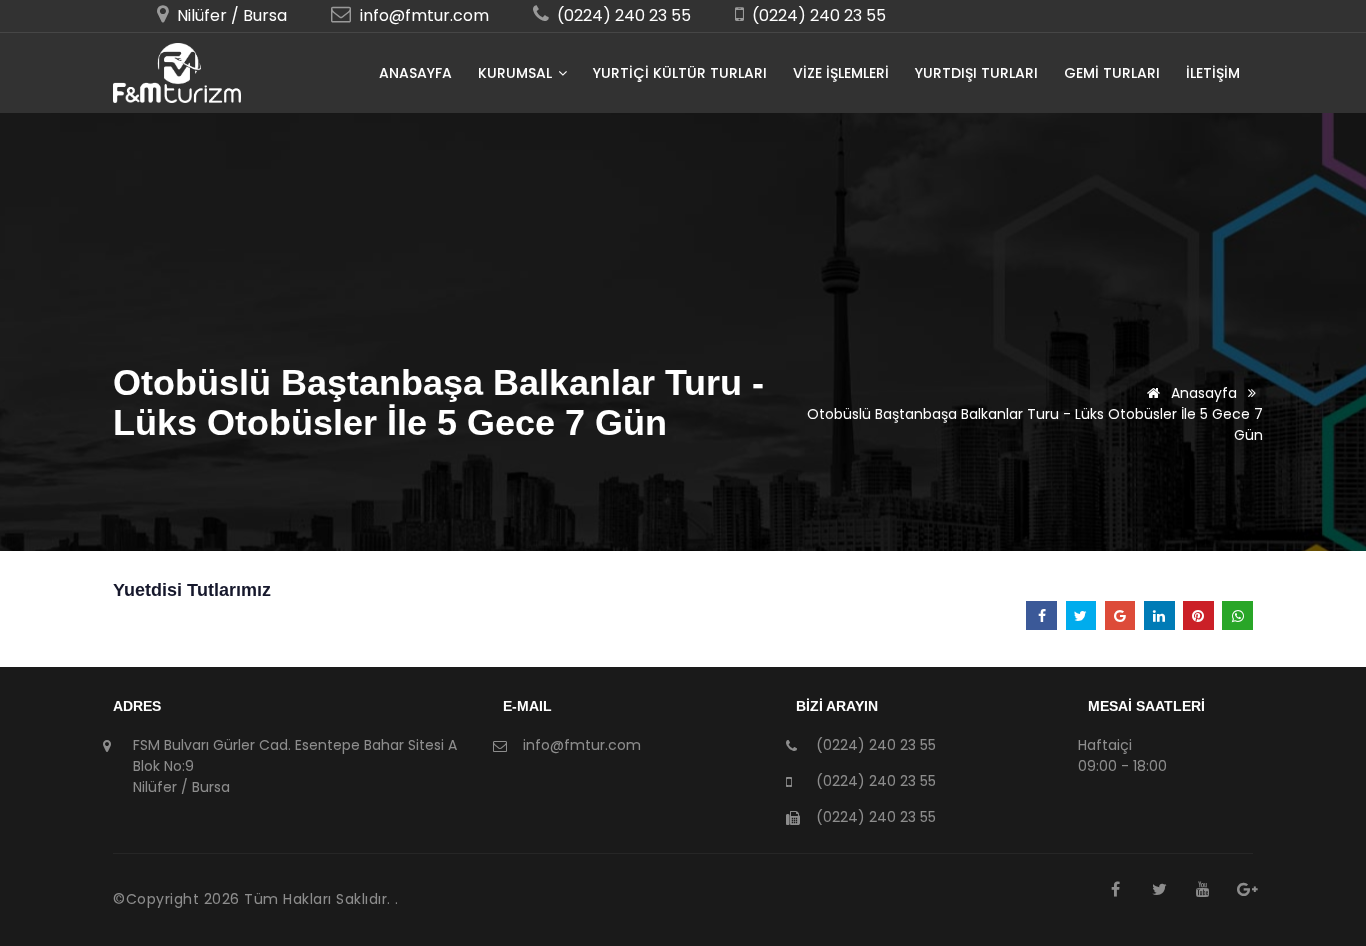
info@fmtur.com (422, 15)
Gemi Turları (1112, 73)
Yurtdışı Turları (976, 73)
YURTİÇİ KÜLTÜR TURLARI (680, 73)
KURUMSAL (517, 73)
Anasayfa (415, 73)
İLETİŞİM (1213, 73)
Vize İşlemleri (841, 73)
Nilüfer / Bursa (230, 15)
